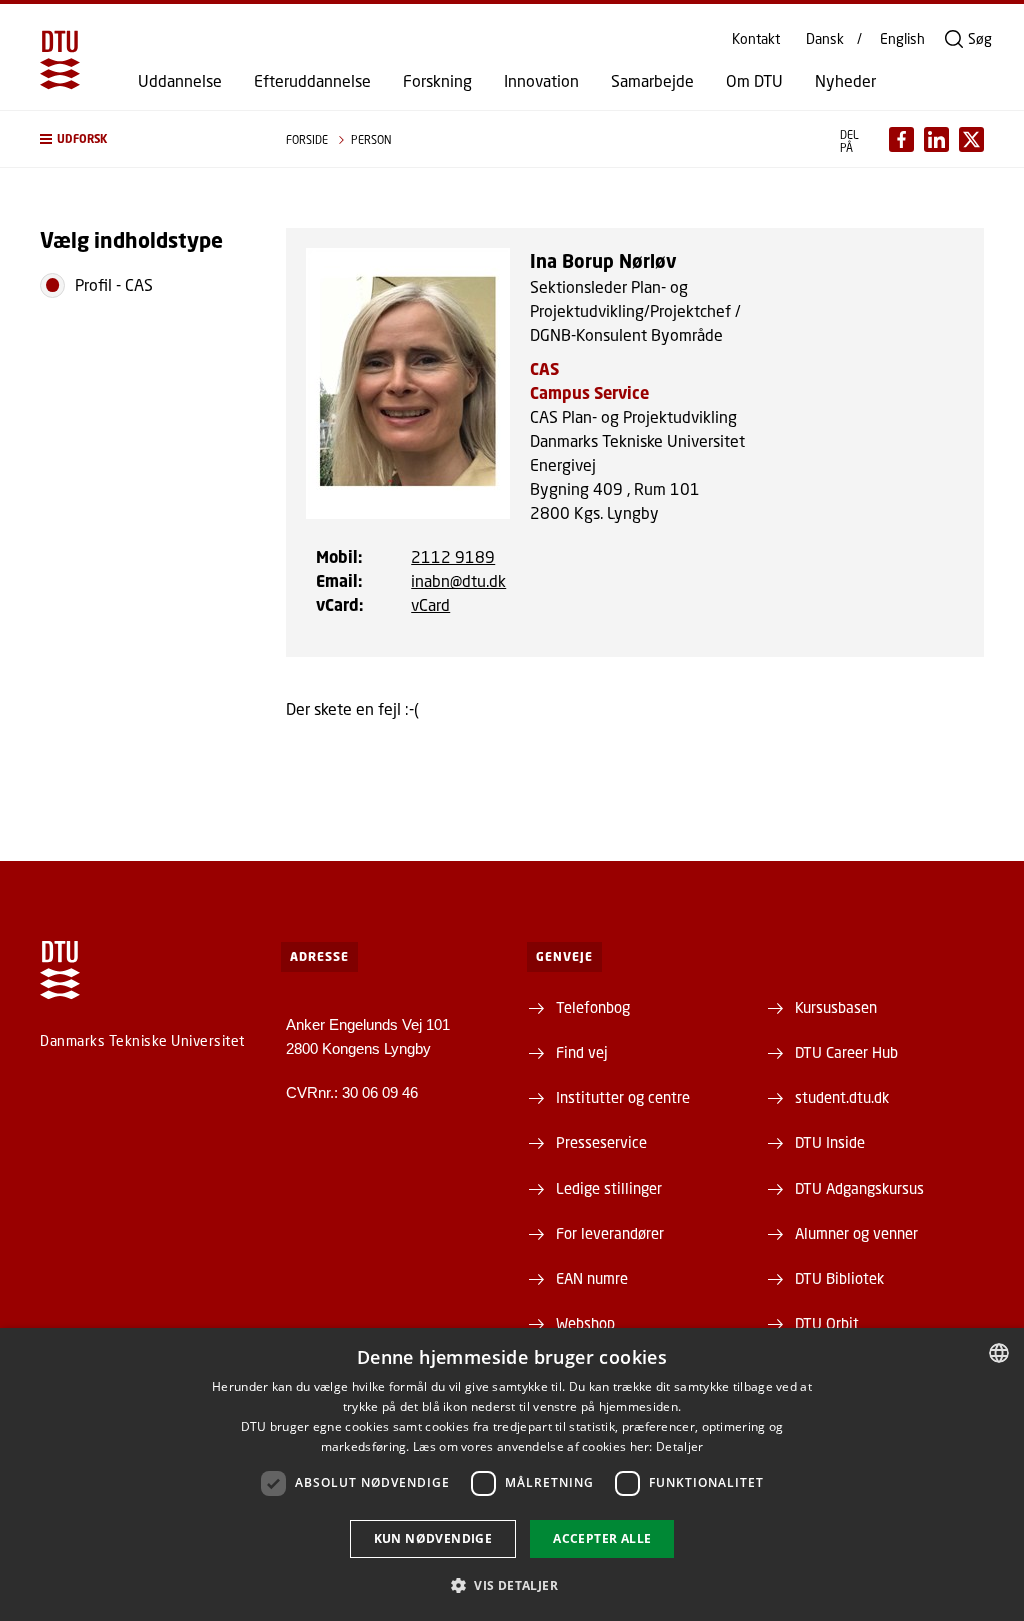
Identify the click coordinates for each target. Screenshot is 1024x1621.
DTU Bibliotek (839, 1278)
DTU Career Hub (846, 1052)
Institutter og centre (623, 1097)
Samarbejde (652, 81)
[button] (143, 139)
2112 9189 (453, 556)
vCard (430, 604)
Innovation (541, 81)
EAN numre (592, 1278)
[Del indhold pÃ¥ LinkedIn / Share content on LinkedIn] (936, 139)
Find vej (582, 1052)
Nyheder (845, 81)
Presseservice (601, 1142)
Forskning (437, 81)
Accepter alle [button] (602, 1538)
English (902, 39)
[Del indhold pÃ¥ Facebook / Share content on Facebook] (901, 139)
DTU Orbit (827, 1323)
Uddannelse (180, 81)
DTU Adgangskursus (859, 1188)
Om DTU (754, 81)
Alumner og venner (856, 1233)
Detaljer (679, 1446)
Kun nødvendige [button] (433, 1538)
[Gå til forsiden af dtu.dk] (60, 60)
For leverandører (610, 1233)
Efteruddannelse (312, 81)
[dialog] (512, 1474)
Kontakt (756, 39)
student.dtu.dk (842, 1097)
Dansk (825, 39)
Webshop (585, 1323)
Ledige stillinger (609, 1188)
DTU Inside (830, 1142)
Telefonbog (593, 1007)
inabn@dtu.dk (458, 580)
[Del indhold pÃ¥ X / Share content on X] (971, 139)
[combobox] (999, 1353)
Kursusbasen (836, 1007)
